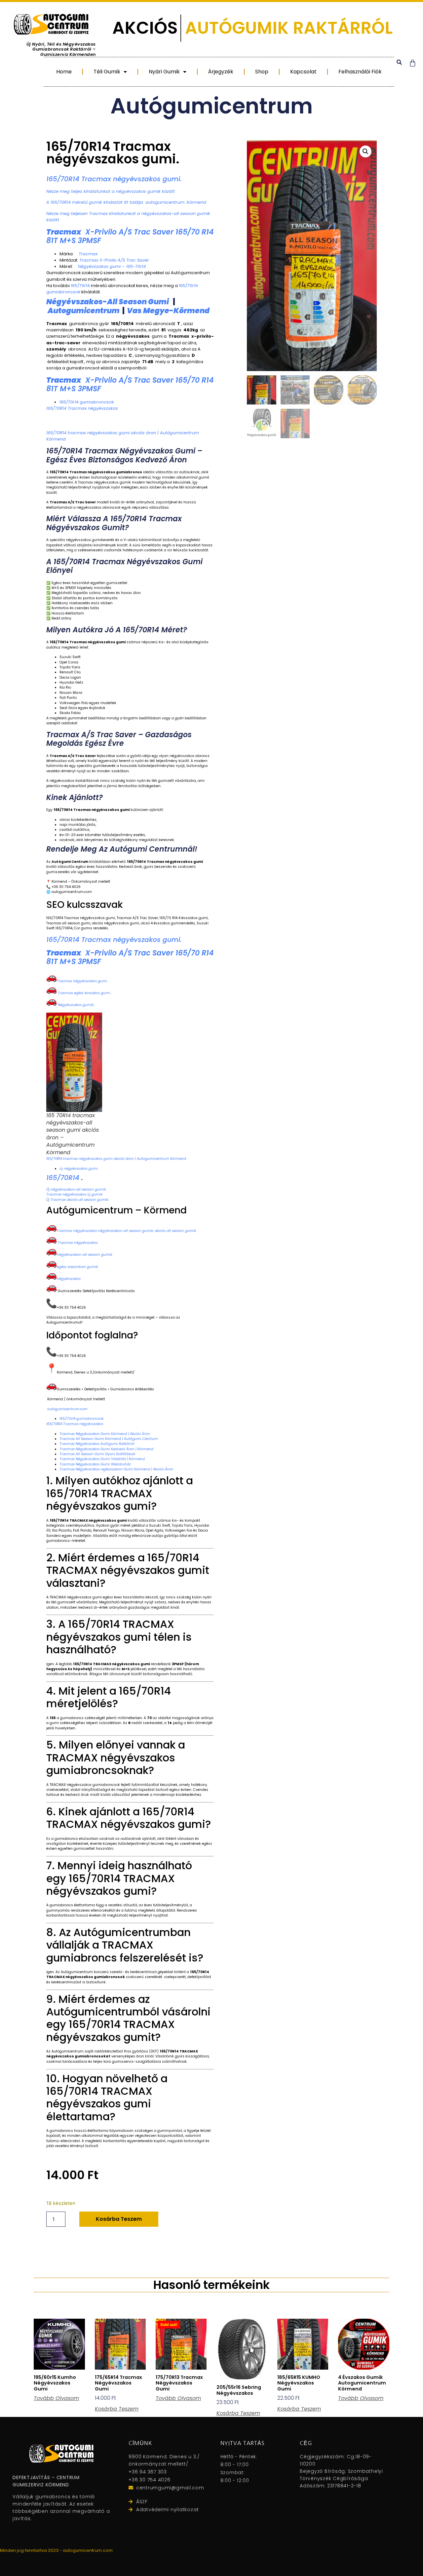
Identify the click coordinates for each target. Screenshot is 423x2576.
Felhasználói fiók (357, 72)
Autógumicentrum (211, 106)
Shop (249, 72)
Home (29, 72)
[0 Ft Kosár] (413, 63)
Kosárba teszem (119, 2219)
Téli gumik (77, 72)
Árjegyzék (202, 72)
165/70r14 (80, 286)
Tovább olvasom (56, 2398)
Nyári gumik (140, 72)
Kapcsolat (295, 72)
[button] (399, 62)
